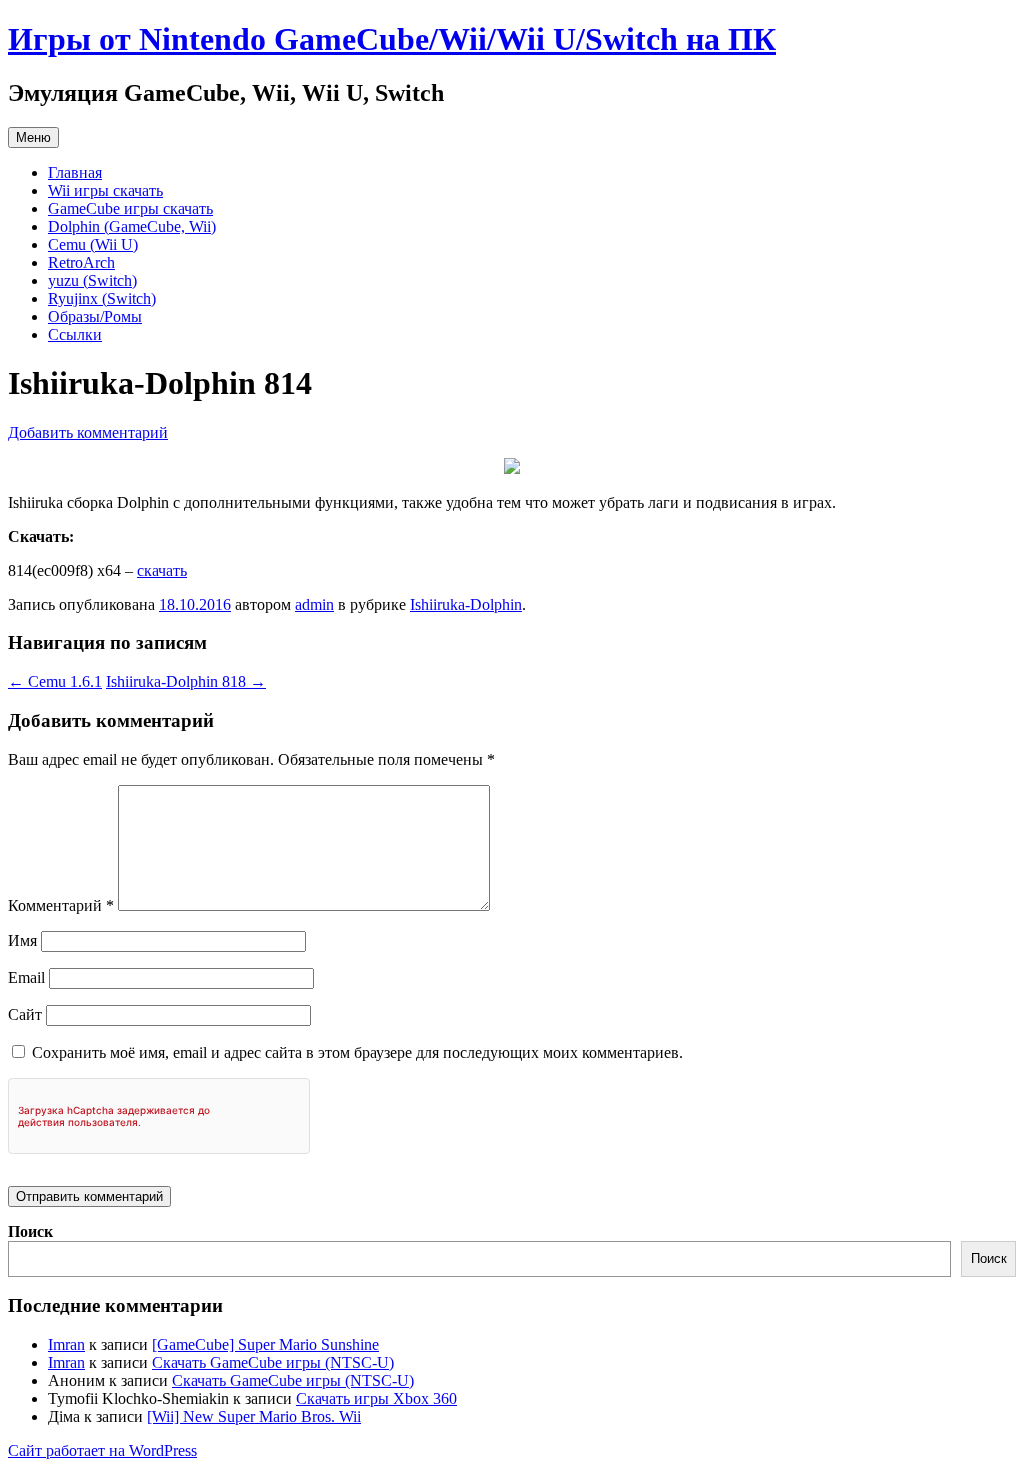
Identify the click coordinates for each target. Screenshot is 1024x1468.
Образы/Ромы (95, 316)
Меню (33, 137)
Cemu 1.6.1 (55, 681)
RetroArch (81, 262)
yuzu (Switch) (92, 280)
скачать (162, 570)
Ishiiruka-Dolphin (466, 604)
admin (314, 604)
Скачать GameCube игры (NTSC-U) (273, 1362)
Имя (22, 940)
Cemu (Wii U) (93, 244)
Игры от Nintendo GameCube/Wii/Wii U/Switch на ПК (392, 39)
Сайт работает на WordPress (102, 1450)
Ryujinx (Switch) (102, 298)
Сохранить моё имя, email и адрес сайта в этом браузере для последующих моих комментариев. (357, 1052)
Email (26, 977)
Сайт (25, 1014)
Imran (66, 1344)
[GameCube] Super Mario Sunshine (265, 1344)
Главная (75, 172)
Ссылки (75, 334)
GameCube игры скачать (130, 208)
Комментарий (61, 905)
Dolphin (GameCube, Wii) (132, 226)
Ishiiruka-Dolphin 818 (186, 681)
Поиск (30, 1231)
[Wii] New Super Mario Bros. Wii (254, 1416)
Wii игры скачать (105, 190)
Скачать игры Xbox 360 (376, 1398)
